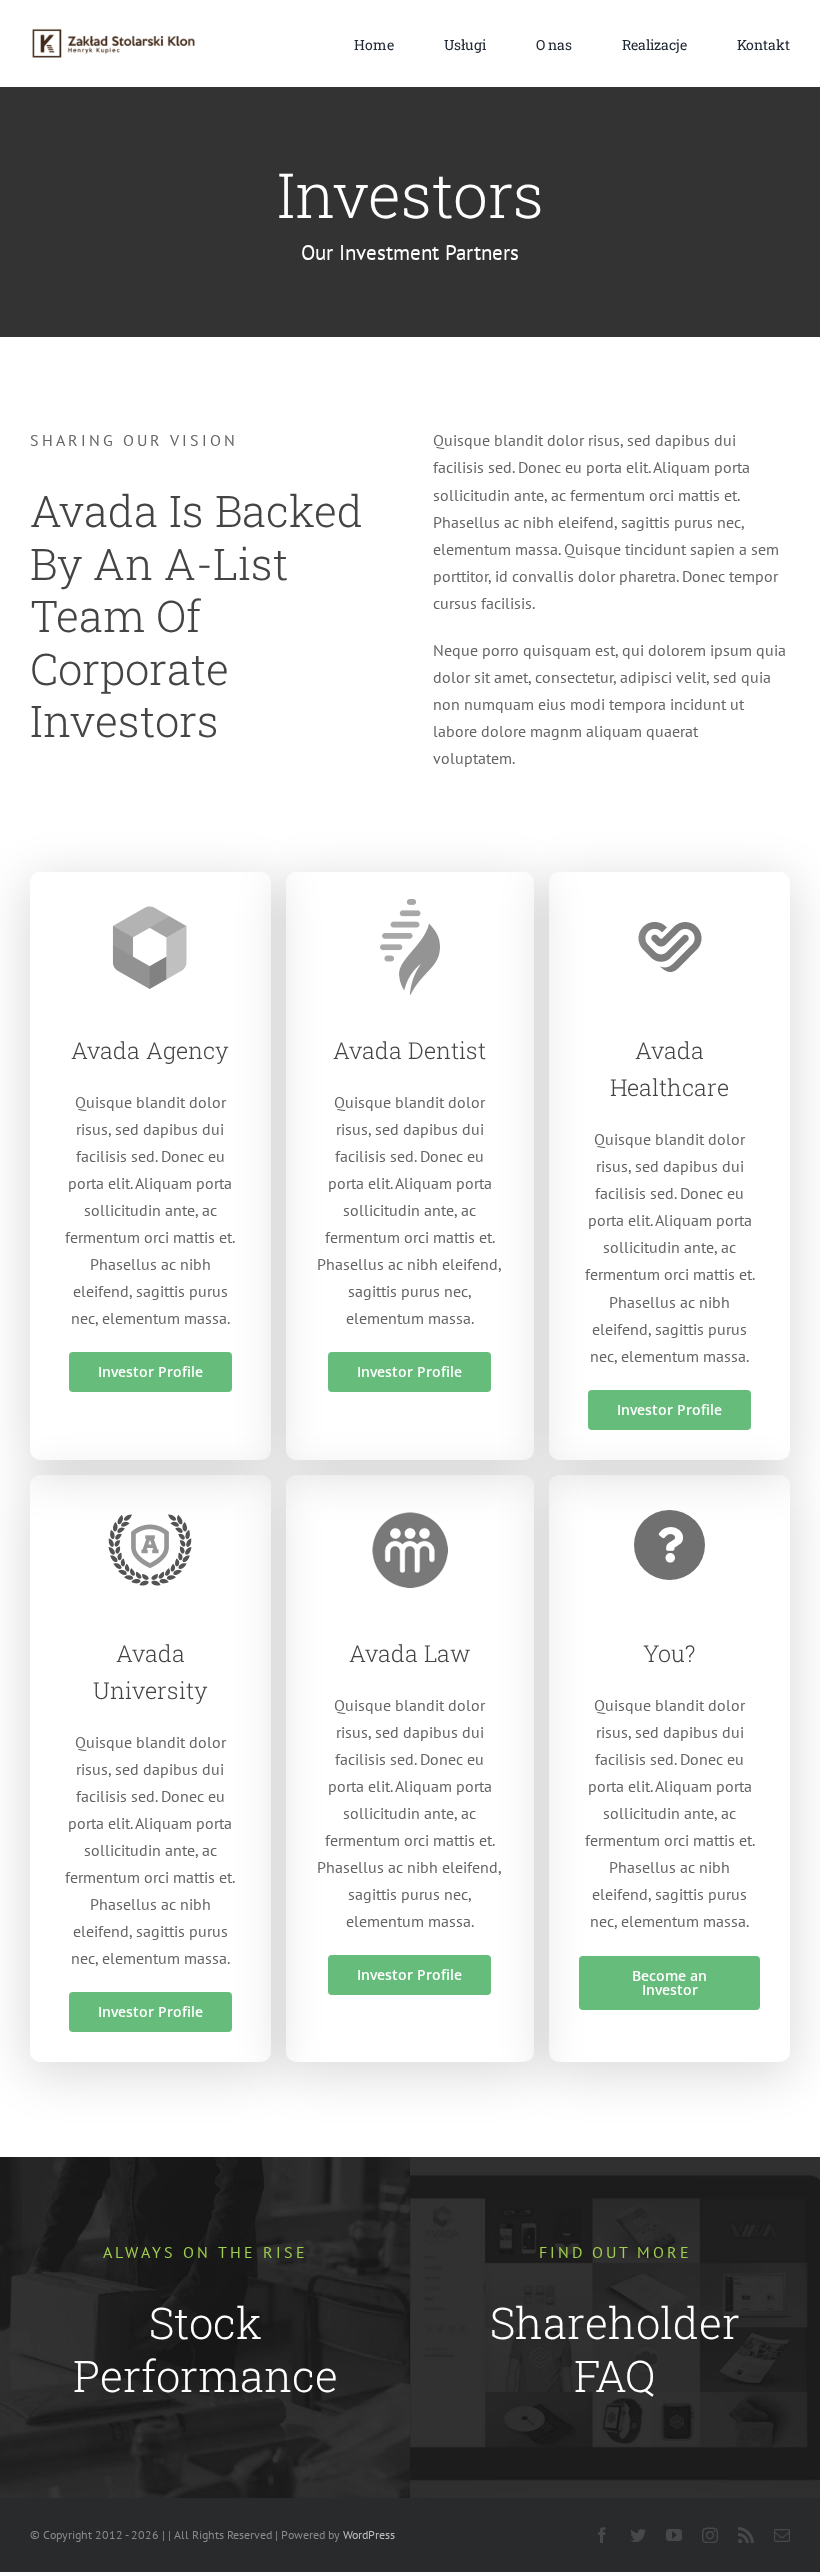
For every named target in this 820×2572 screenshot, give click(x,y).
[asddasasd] (113, 35)
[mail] (782, 2535)
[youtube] (674, 2535)
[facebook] (602, 2535)
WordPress (369, 2534)
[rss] (746, 2535)
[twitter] (638, 2535)
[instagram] (710, 2535)
